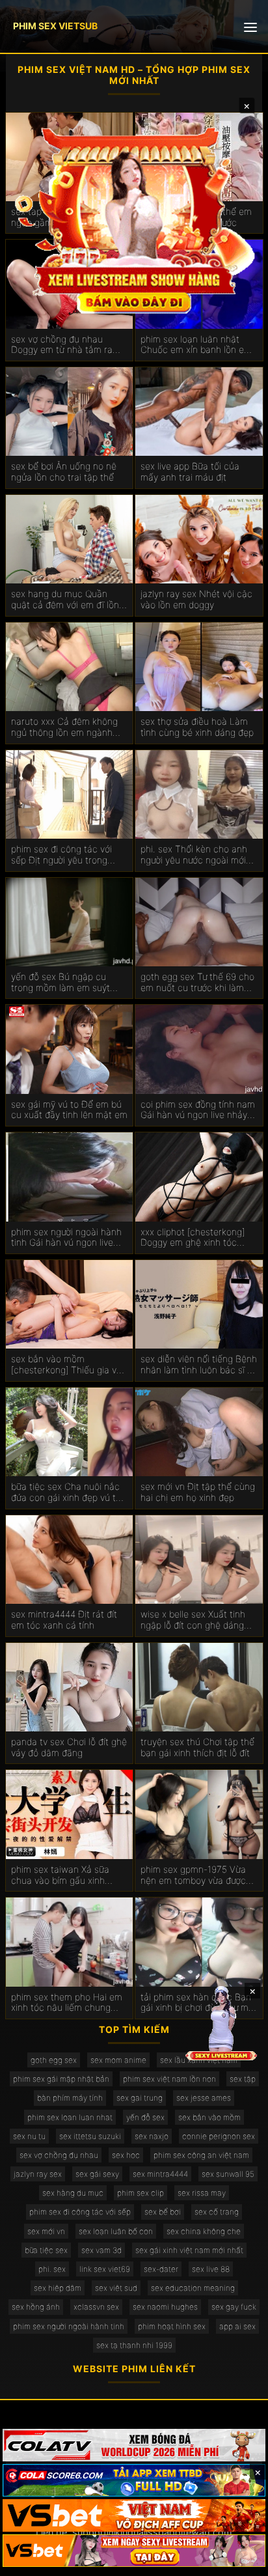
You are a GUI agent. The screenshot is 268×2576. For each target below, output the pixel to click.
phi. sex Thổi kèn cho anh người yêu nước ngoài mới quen (194, 855)
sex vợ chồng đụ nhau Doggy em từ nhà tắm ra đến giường (62, 345)
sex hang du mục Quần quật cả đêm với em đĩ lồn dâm (65, 600)
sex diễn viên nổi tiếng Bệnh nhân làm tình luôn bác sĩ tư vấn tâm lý (199, 1365)
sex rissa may (202, 2193)
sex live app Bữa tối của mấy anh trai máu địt (190, 472)
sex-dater (161, 2269)
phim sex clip (141, 2193)
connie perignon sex (219, 2136)
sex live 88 (211, 2269)
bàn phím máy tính (70, 2098)
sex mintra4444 (160, 2174)
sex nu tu (29, 2136)
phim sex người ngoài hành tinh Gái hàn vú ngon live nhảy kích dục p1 (66, 1238)
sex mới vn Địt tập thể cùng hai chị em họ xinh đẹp (198, 1492)
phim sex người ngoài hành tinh (69, 2326)
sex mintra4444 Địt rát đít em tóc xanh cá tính (64, 1620)
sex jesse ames (204, 2098)
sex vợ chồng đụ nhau (59, 2155)
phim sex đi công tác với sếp (80, 2212)
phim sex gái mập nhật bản (61, 2079)
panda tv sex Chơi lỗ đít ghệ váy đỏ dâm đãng (69, 1747)
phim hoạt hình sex (172, 2326)
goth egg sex (54, 2060)
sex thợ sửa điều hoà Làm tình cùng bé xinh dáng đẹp (197, 727)
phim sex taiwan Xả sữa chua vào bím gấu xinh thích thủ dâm (60, 1875)
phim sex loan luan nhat (70, 2117)
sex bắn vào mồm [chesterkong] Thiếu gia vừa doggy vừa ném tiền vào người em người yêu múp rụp (69, 1365)
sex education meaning (193, 2288)
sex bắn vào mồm (209, 2117)
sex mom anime (118, 2060)
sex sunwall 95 (228, 2174)
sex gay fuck (234, 2307)
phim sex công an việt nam (201, 2155)
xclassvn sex (96, 2307)
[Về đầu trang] (239, 2560)
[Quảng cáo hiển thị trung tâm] (134, 218)
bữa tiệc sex (46, 2250)
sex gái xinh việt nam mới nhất (189, 2250)
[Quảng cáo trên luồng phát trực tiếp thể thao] (134, 2551)
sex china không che (204, 2231)
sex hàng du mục (73, 2193)
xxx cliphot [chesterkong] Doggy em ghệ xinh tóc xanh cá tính (193, 1238)
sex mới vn (46, 2231)
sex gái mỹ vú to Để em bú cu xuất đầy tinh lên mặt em (69, 1110)
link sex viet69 (105, 2269)
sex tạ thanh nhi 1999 (134, 2345)
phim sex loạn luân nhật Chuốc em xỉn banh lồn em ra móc (196, 345)
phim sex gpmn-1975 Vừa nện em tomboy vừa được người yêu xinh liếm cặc (193, 1875)
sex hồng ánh (36, 2307)
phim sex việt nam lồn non (169, 2079)
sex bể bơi (163, 2212)
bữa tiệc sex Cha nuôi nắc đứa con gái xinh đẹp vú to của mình (66, 1492)
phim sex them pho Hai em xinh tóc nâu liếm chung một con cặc (67, 2003)
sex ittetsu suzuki (90, 2136)
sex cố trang (217, 2212)
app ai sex (237, 2326)
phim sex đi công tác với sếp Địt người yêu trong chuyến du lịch (61, 855)
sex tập (243, 2079)
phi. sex (52, 2269)
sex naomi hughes (165, 2307)
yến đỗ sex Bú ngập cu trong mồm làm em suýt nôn (60, 983)
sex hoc (126, 2155)
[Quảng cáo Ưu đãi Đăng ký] (134, 2480)
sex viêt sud (116, 2288)
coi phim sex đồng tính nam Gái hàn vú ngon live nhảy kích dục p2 (198, 1110)
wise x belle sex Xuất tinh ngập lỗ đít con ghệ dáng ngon (193, 1620)
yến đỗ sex (145, 2117)
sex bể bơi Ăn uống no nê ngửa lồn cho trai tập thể (64, 472)
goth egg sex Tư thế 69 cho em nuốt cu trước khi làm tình (197, 983)
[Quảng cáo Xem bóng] (134, 2445)
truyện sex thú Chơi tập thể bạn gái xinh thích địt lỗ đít (197, 1747)
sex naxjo (152, 2136)
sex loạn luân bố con (116, 2231)
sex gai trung (140, 2098)
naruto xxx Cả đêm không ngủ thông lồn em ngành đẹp (64, 727)
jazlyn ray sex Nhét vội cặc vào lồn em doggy (196, 599)
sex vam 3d (101, 2250)
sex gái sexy (97, 2174)
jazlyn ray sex (38, 2174)
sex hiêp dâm (58, 2288)
